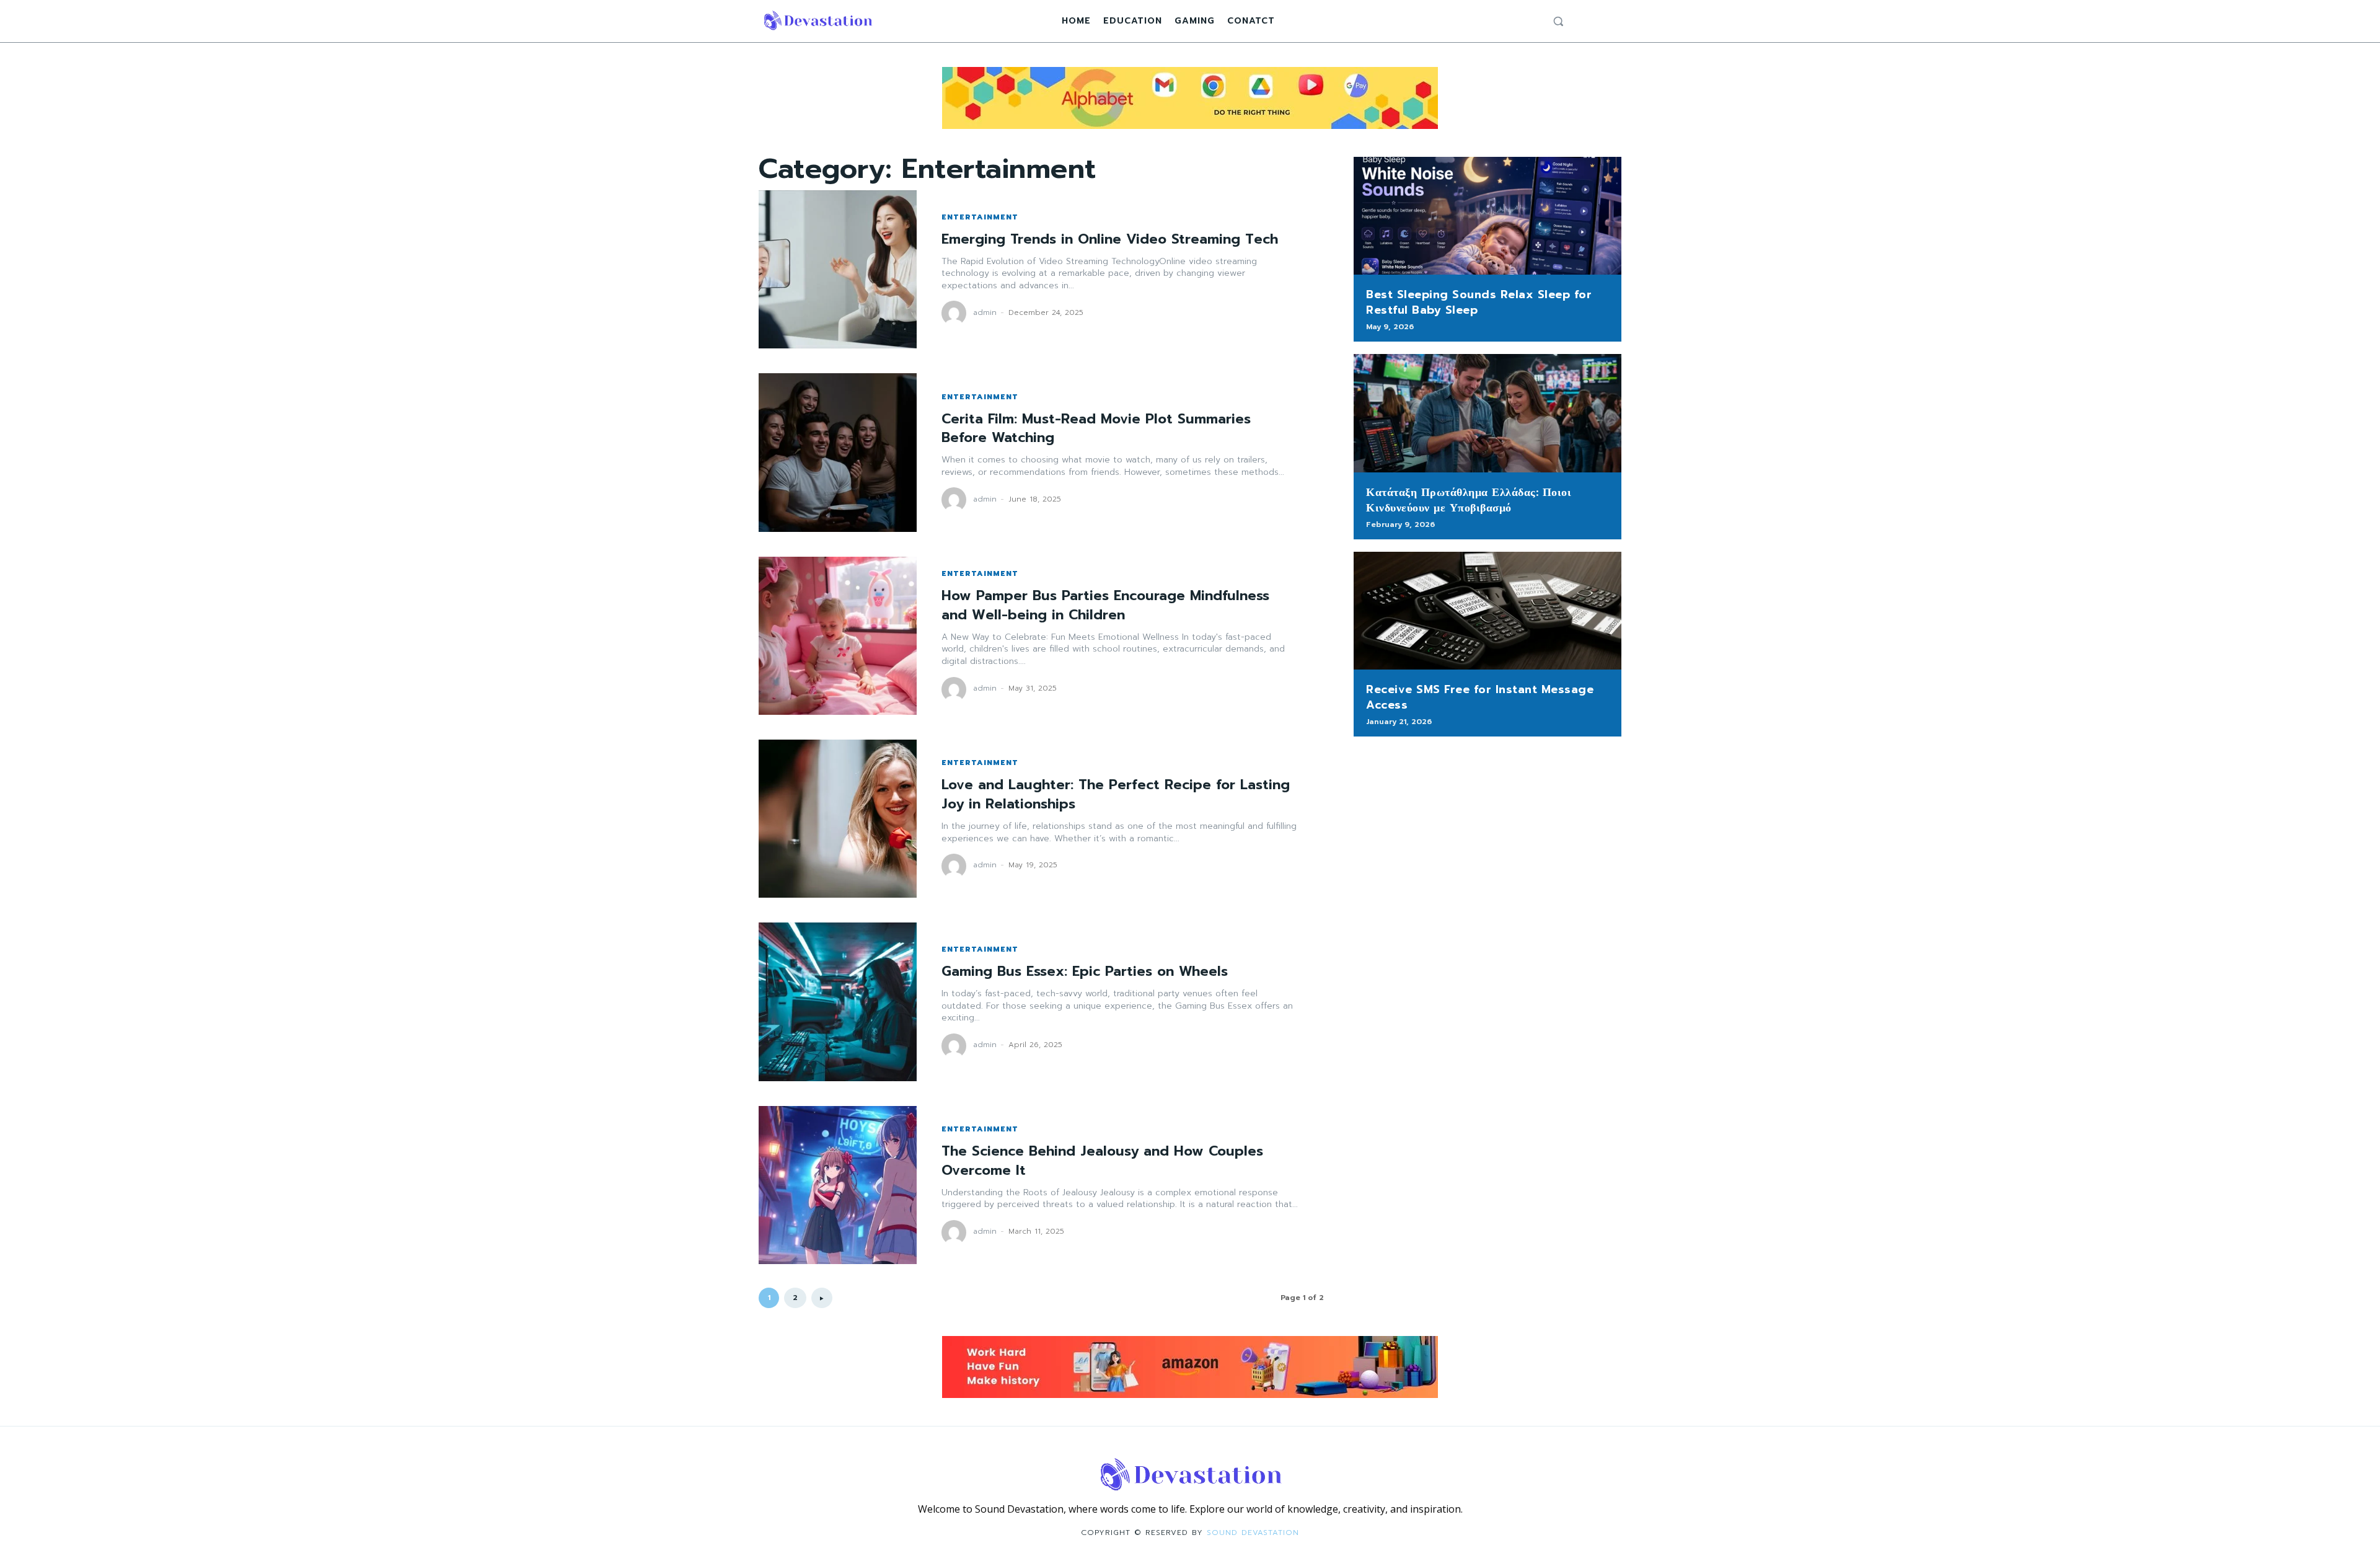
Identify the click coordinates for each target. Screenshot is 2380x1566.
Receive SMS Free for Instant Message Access (1480, 697)
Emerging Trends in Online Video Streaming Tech (1110, 239)
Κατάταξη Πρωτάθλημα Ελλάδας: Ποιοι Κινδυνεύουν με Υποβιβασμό (1469, 500)
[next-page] (822, 1298)
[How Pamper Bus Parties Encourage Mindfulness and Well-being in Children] (838, 636)
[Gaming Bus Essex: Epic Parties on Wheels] (838, 1002)
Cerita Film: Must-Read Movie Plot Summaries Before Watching (1096, 428)
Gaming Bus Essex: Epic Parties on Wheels (1085, 971)
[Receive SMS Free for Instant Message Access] (1487, 611)
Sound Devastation (1253, 1533)
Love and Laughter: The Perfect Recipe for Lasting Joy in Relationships (1116, 794)
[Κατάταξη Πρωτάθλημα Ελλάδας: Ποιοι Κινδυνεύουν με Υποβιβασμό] (1487, 413)
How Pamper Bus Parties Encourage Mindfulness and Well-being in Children (1105, 605)
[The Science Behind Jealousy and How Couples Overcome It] (838, 1185)
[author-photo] (956, 313)
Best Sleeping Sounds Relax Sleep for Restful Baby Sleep (1479, 302)
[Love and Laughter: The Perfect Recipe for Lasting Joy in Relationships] (838, 819)
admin (985, 312)
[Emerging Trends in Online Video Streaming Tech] (838, 269)
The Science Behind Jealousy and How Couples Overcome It (1102, 1161)
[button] (1558, 21)
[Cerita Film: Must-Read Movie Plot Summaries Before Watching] (838, 452)
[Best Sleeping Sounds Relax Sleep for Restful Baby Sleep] (1487, 216)
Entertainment (980, 217)
